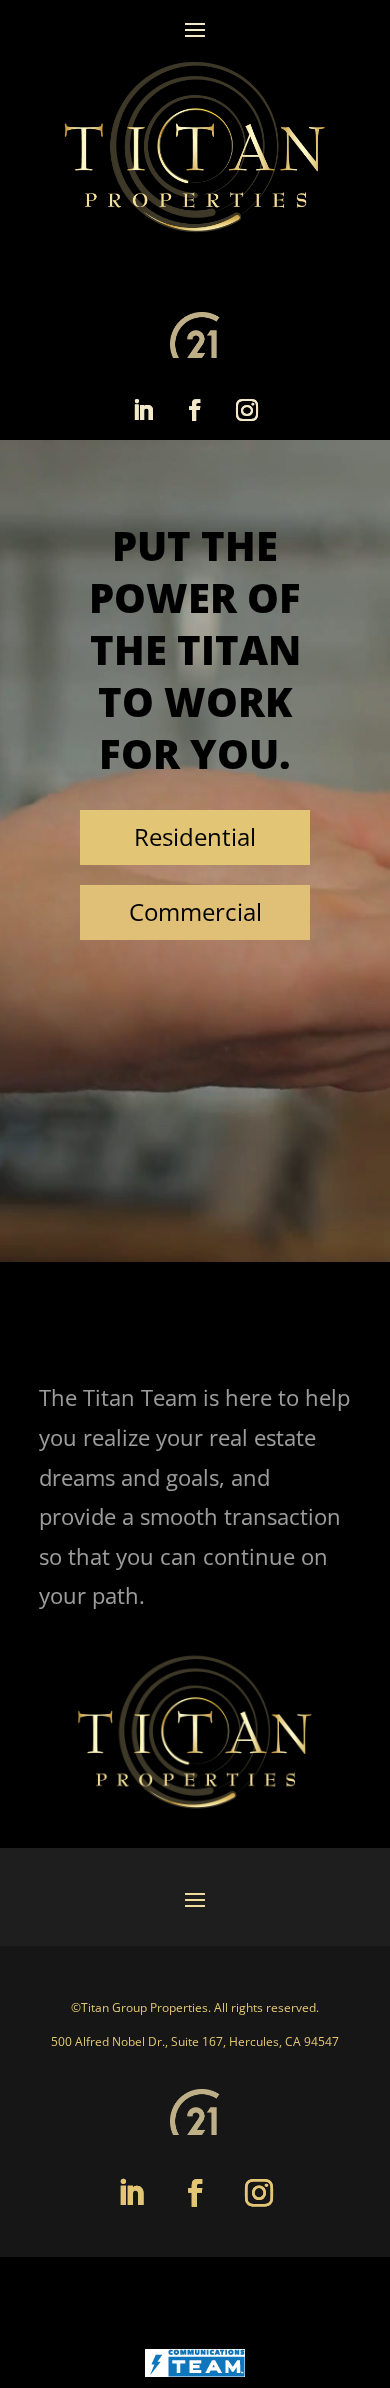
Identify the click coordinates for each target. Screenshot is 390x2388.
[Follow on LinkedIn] (143, 410)
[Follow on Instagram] (247, 410)
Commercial (195, 911)
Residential (195, 836)
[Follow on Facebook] (195, 410)
